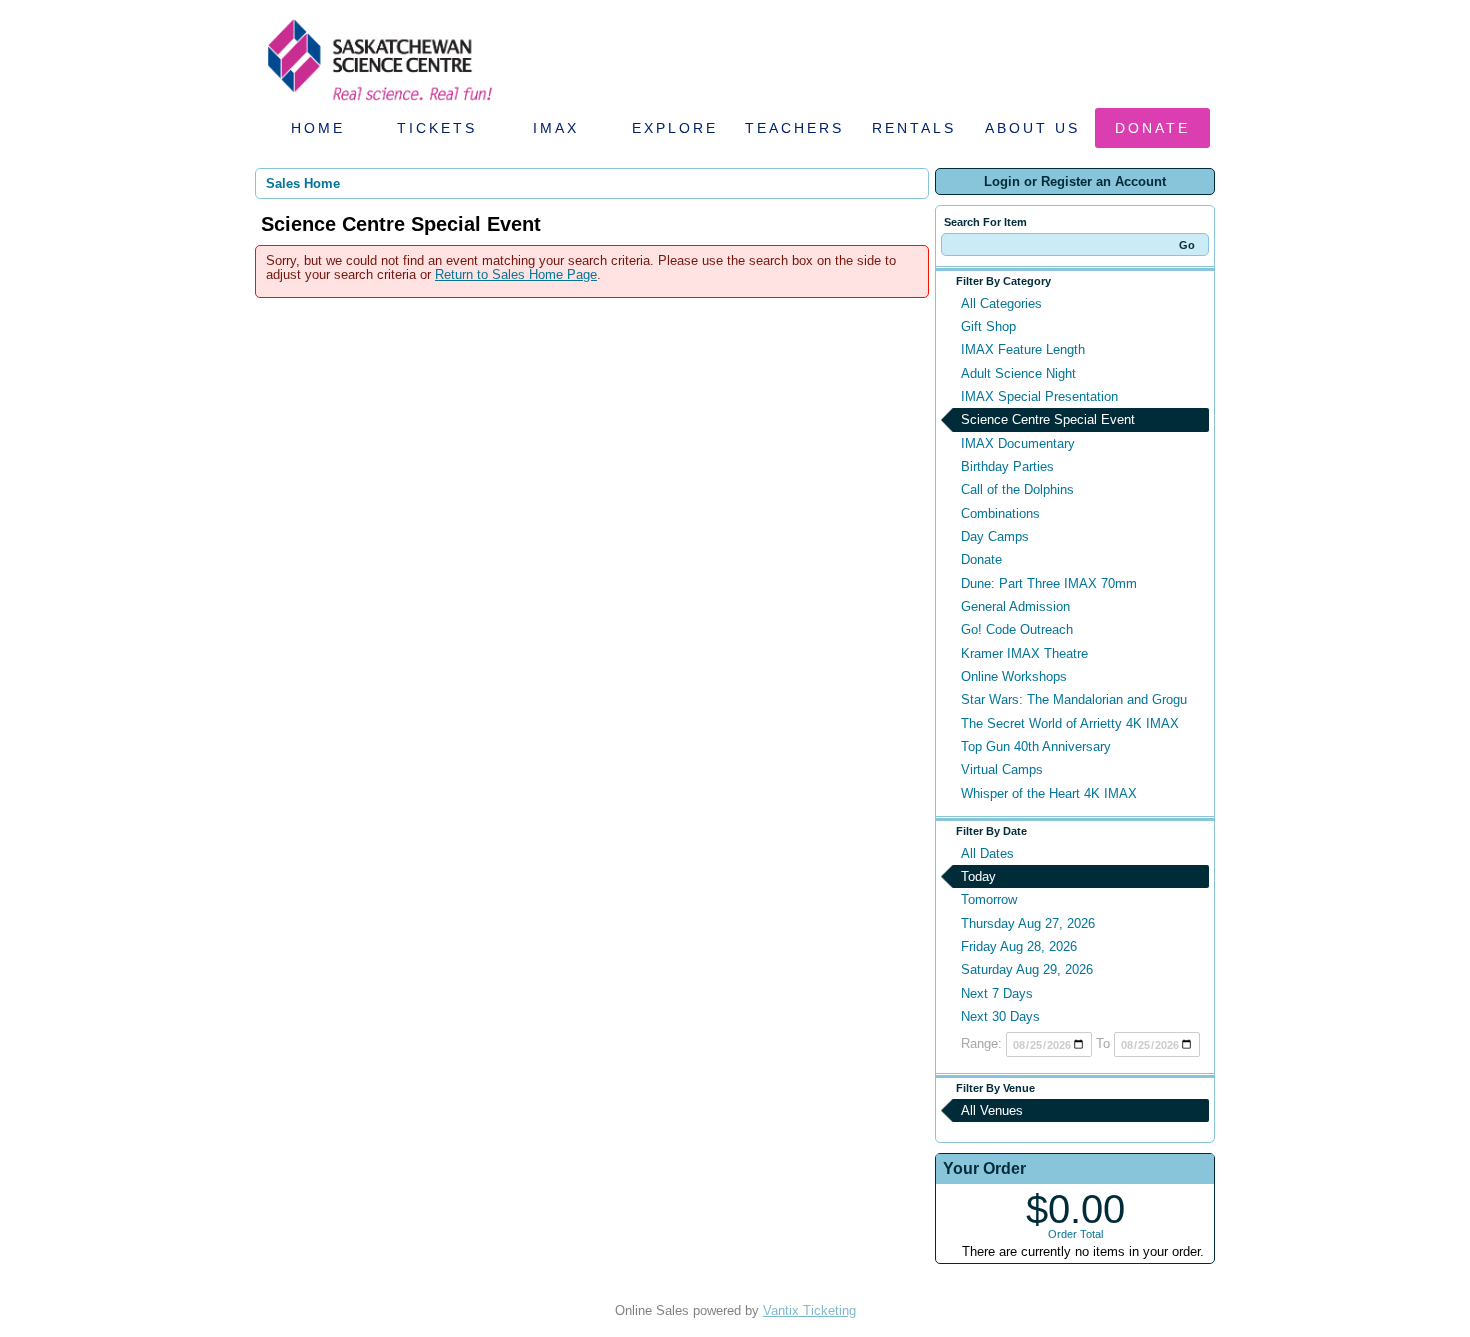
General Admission (1015, 606)
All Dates (987, 853)
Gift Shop (988, 326)
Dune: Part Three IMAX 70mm (1049, 583)
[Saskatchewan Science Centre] (378, 102)
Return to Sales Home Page (516, 274)
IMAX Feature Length (1023, 349)
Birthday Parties (1007, 466)
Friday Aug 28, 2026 (1019, 946)
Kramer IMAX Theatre (1024, 653)
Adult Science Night (1018, 373)
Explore (675, 128)
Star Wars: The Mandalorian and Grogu (1074, 699)
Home (318, 128)
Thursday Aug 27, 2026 (1028, 923)
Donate (1152, 128)
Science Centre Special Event (1048, 419)
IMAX (556, 128)
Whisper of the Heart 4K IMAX (1049, 793)
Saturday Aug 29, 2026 (1027, 969)
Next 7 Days (997, 993)
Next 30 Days (1000, 1016)
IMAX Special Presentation (1039, 396)
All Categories (1001, 303)
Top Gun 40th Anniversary (1036, 746)
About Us (1032, 128)
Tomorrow (989, 899)
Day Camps (995, 536)
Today (978, 876)
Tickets (437, 128)
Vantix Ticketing (809, 1310)
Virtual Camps (1002, 769)
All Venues (992, 1110)
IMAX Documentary (1018, 443)
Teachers (794, 128)
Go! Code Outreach (1017, 629)
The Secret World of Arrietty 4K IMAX (1070, 723)
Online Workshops (1014, 676)
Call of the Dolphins (1017, 489)
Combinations (1000, 513)
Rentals (914, 128)
